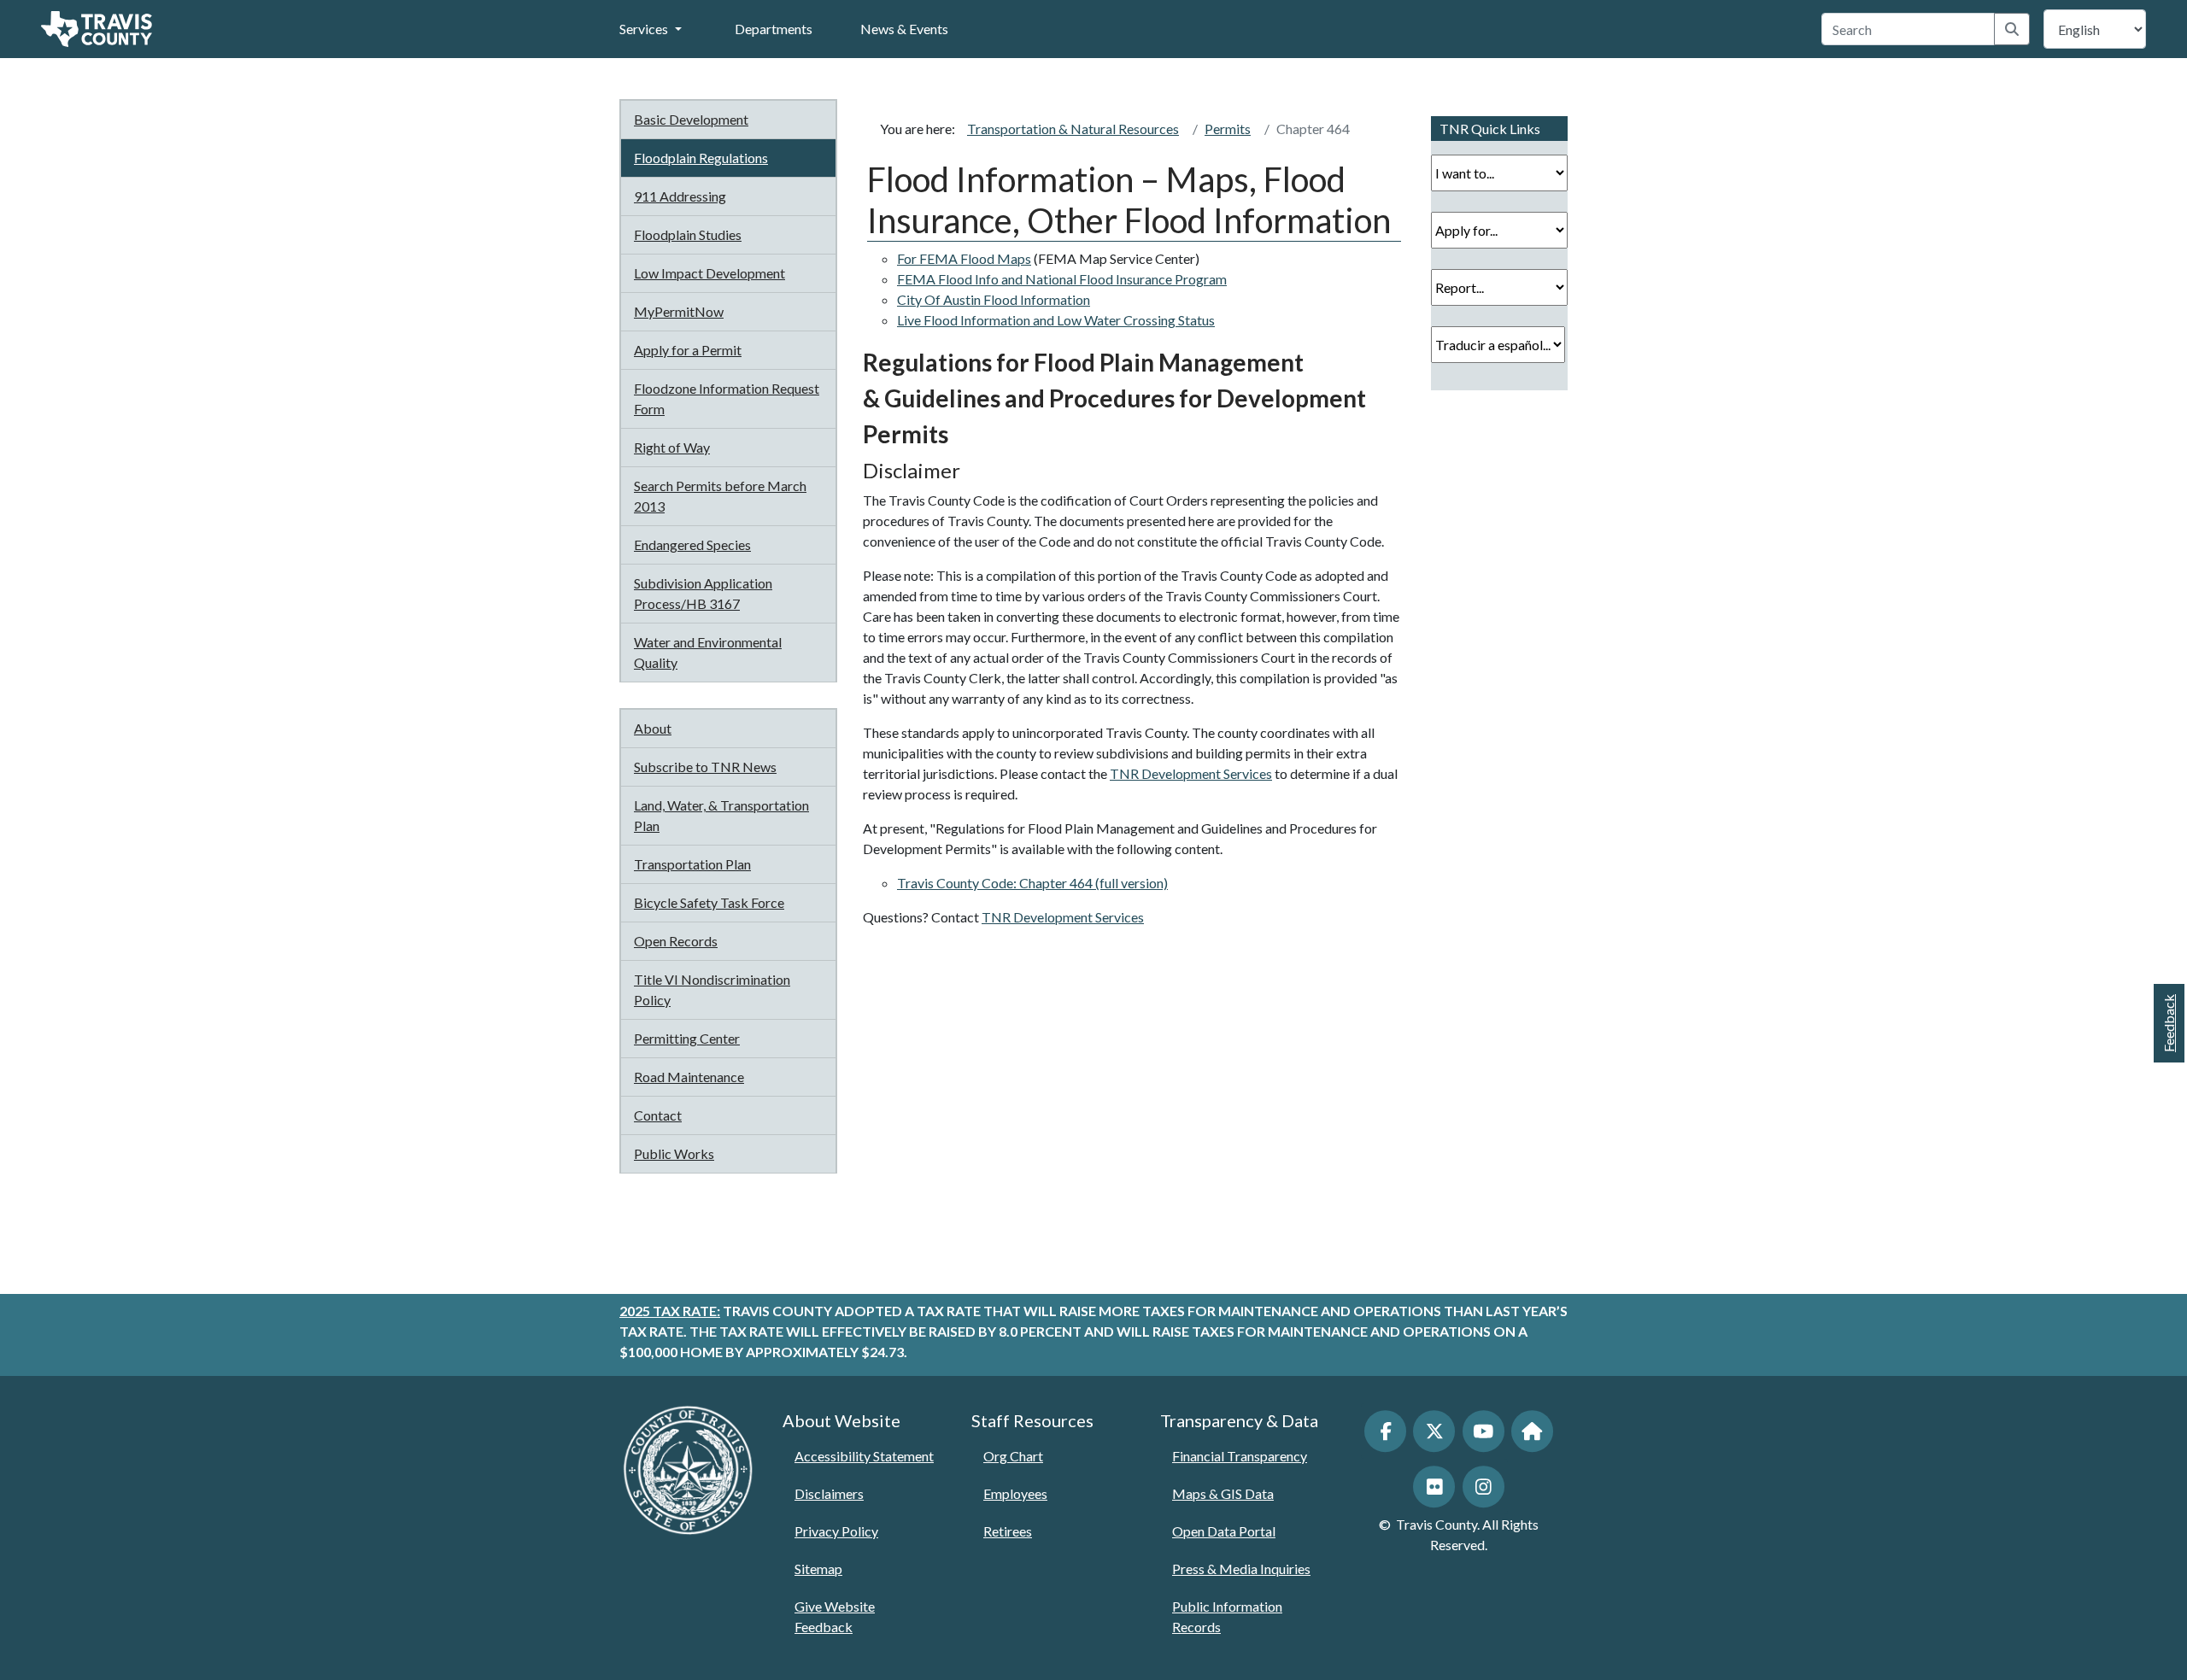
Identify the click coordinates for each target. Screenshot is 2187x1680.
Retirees (1008, 1531)
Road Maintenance (689, 1077)
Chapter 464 (1313, 129)
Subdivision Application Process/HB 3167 (703, 593)
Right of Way (672, 447)
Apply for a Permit (688, 350)
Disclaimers (829, 1493)
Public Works (674, 1153)
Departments (774, 29)
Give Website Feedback (835, 1616)
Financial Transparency (1240, 1456)
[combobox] (1908, 29)
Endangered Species (692, 544)
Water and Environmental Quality (708, 652)
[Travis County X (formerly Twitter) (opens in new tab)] (1434, 1431)
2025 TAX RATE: (670, 1311)
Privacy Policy (836, 1531)
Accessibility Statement (864, 1456)
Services (644, 29)
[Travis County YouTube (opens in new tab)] (1483, 1431)
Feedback (2169, 1023)
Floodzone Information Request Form (727, 398)
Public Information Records (1227, 1616)
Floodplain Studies (688, 234)
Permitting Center (687, 1038)
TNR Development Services (1191, 773)
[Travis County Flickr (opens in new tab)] (1434, 1487)
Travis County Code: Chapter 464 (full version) (1032, 883)
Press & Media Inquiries (1241, 1569)
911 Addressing (680, 196)
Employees (1015, 1493)
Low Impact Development (709, 273)
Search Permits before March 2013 (720, 496)
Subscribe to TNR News (705, 767)
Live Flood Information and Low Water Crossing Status (1056, 320)
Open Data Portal (1224, 1531)
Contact (658, 1115)
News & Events (904, 29)
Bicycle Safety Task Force (709, 902)
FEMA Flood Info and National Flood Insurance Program (1062, 279)
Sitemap (818, 1569)
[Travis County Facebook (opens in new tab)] (1385, 1431)
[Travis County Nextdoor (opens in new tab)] (1532, 1431)
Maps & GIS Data (1223, 1493)
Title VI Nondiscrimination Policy (712, 989)
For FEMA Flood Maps (964, 258)
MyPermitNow (679, 311)
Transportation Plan (692, 864)
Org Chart (1013, 1456)
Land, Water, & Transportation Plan (721, 815)
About (653, 728)
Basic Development (691, 119)
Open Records (676, 941)
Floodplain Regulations (701, 158)
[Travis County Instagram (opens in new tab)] (1483, 1487)
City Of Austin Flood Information (994, 299)
